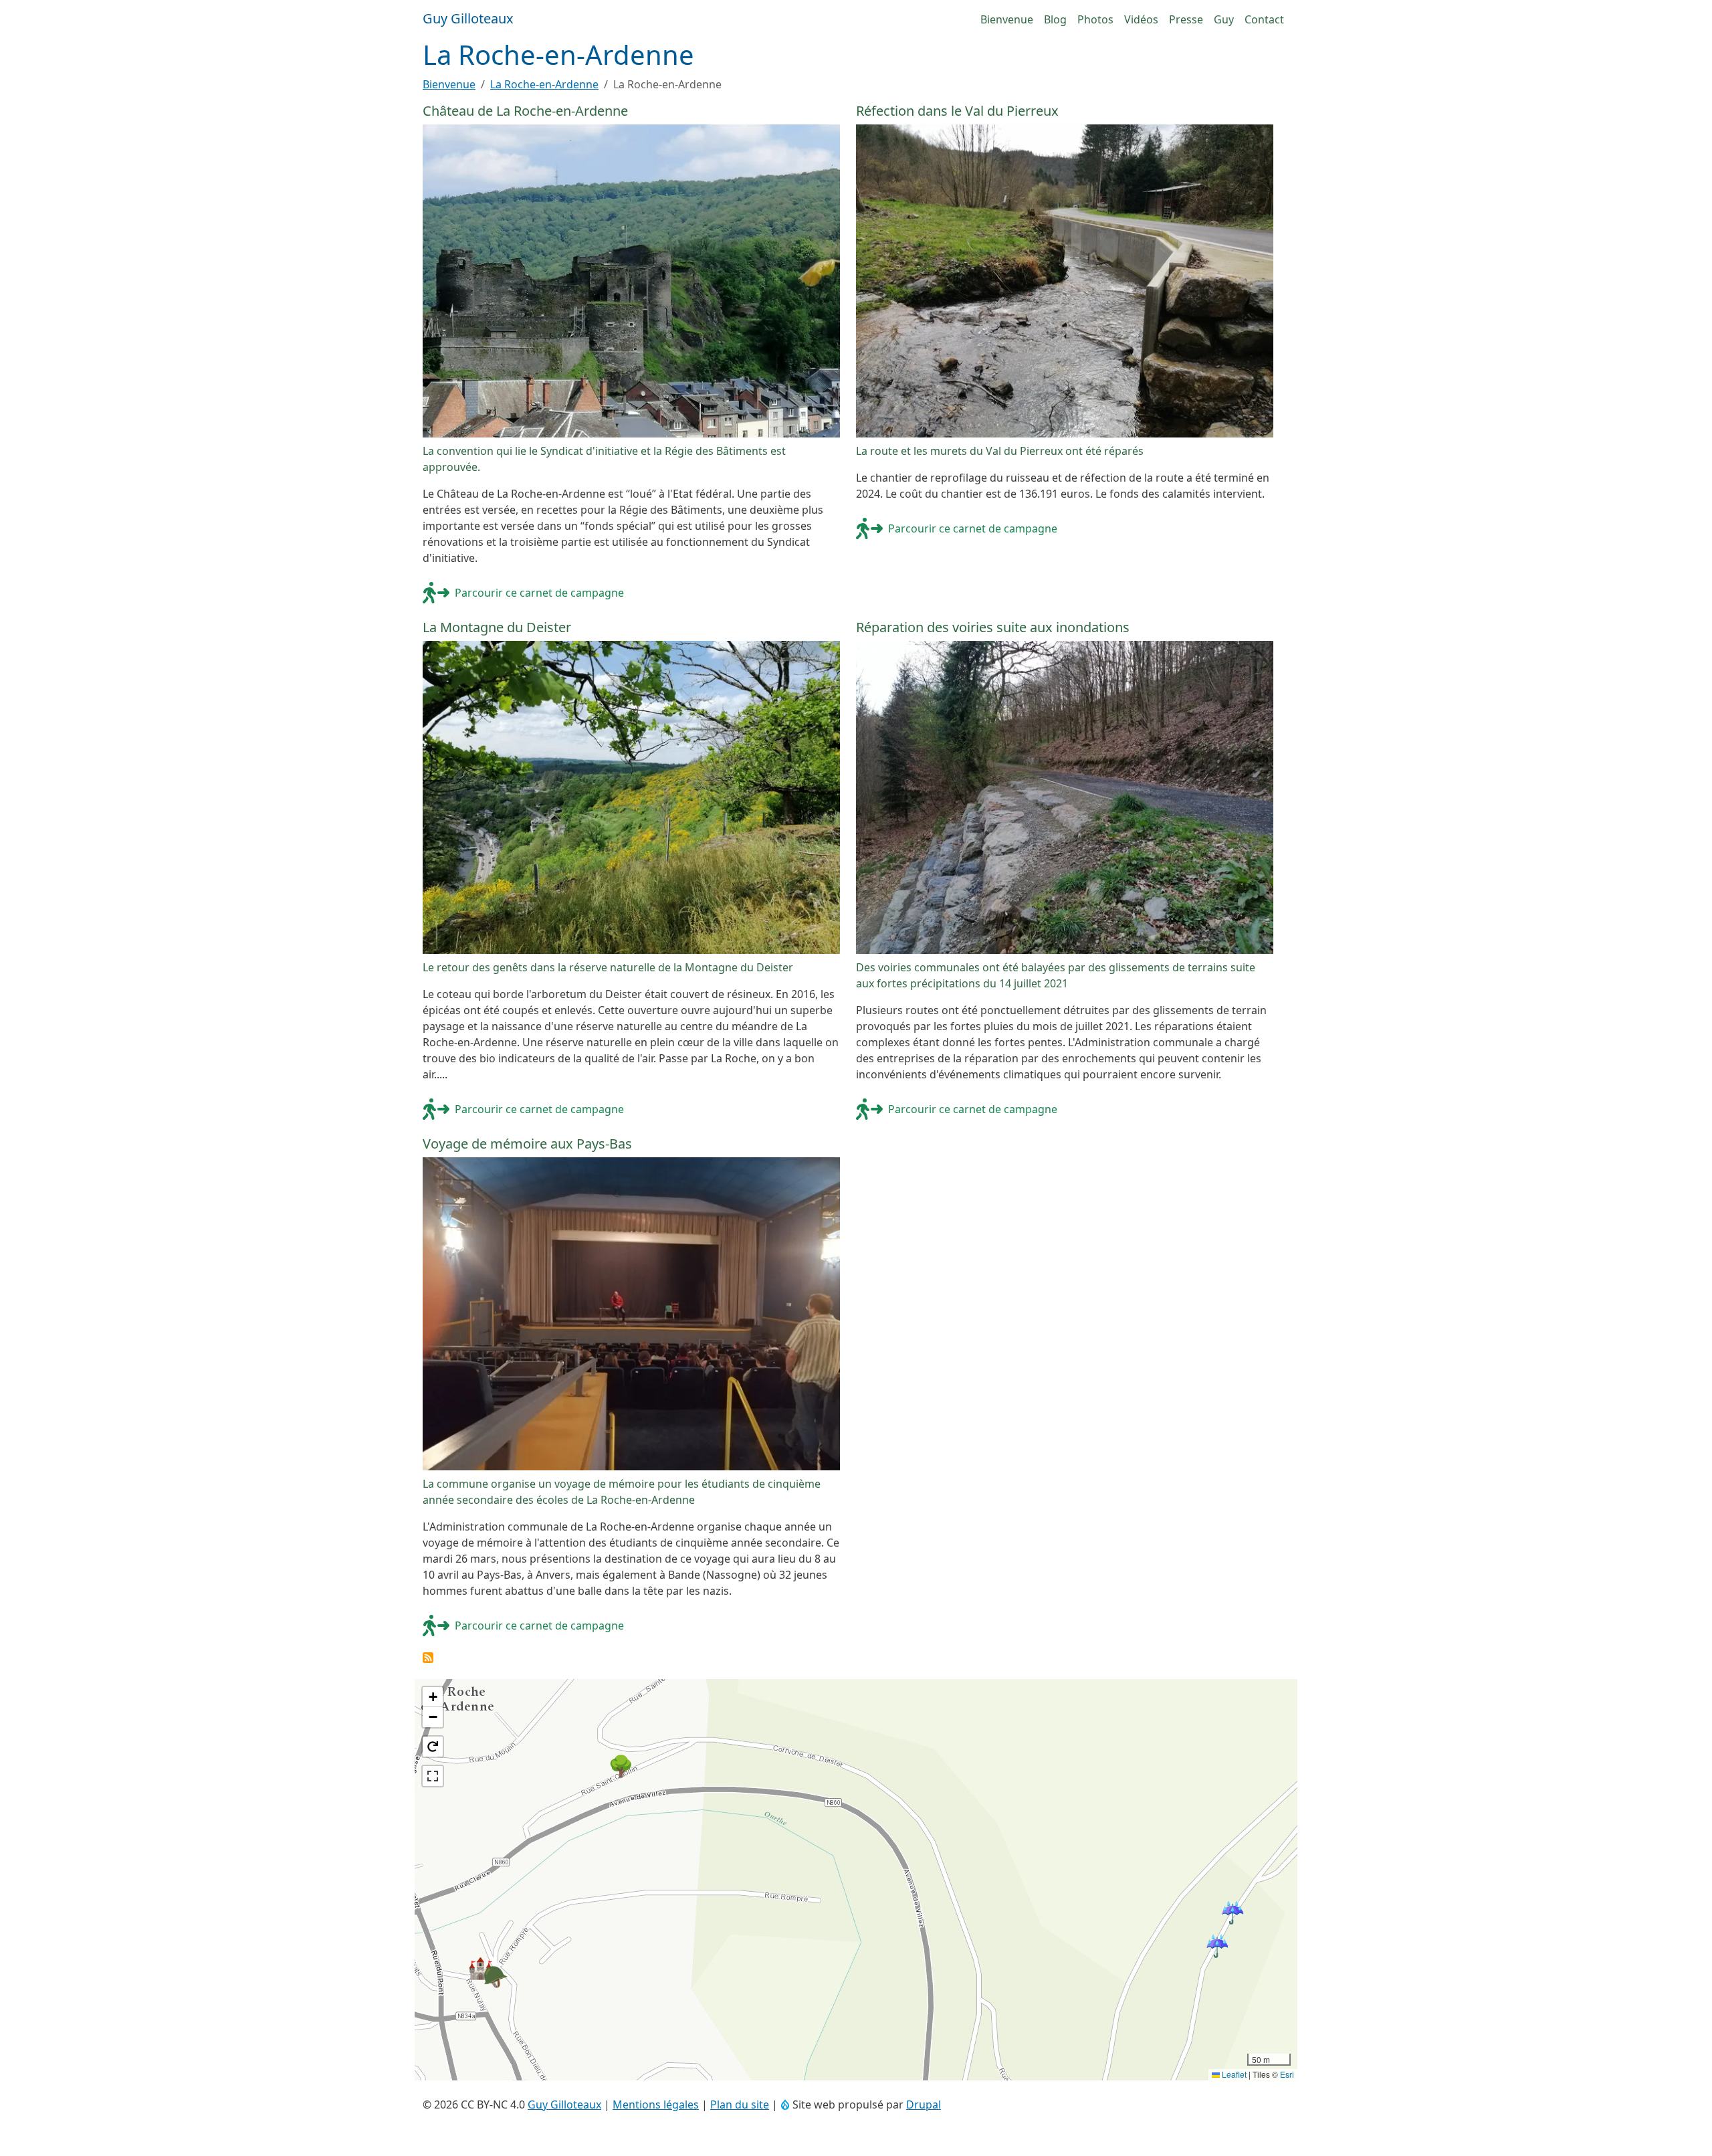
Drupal (924, 2104)
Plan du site (740, 2104)
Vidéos (1141, 19)
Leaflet (1233, 2074)
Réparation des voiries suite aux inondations (993, 627)
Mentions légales (656, 2104)
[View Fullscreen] (433, 1776)
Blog (1055, 19)
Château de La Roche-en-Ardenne (525, 111)
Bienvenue (1007, 19)
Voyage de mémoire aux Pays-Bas (527, 1144)
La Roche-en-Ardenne (544, 84)
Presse (1186, 19)
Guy (1224, 19)
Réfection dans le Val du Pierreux (957, 111)
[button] (433, 1697)
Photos (1095, 19)
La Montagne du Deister (497, 627)
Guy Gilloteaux (564, 2104)
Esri (1287, 2074)
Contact (1264, 19)
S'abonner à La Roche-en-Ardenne (428, 1658)
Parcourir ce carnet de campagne (539, 593)
